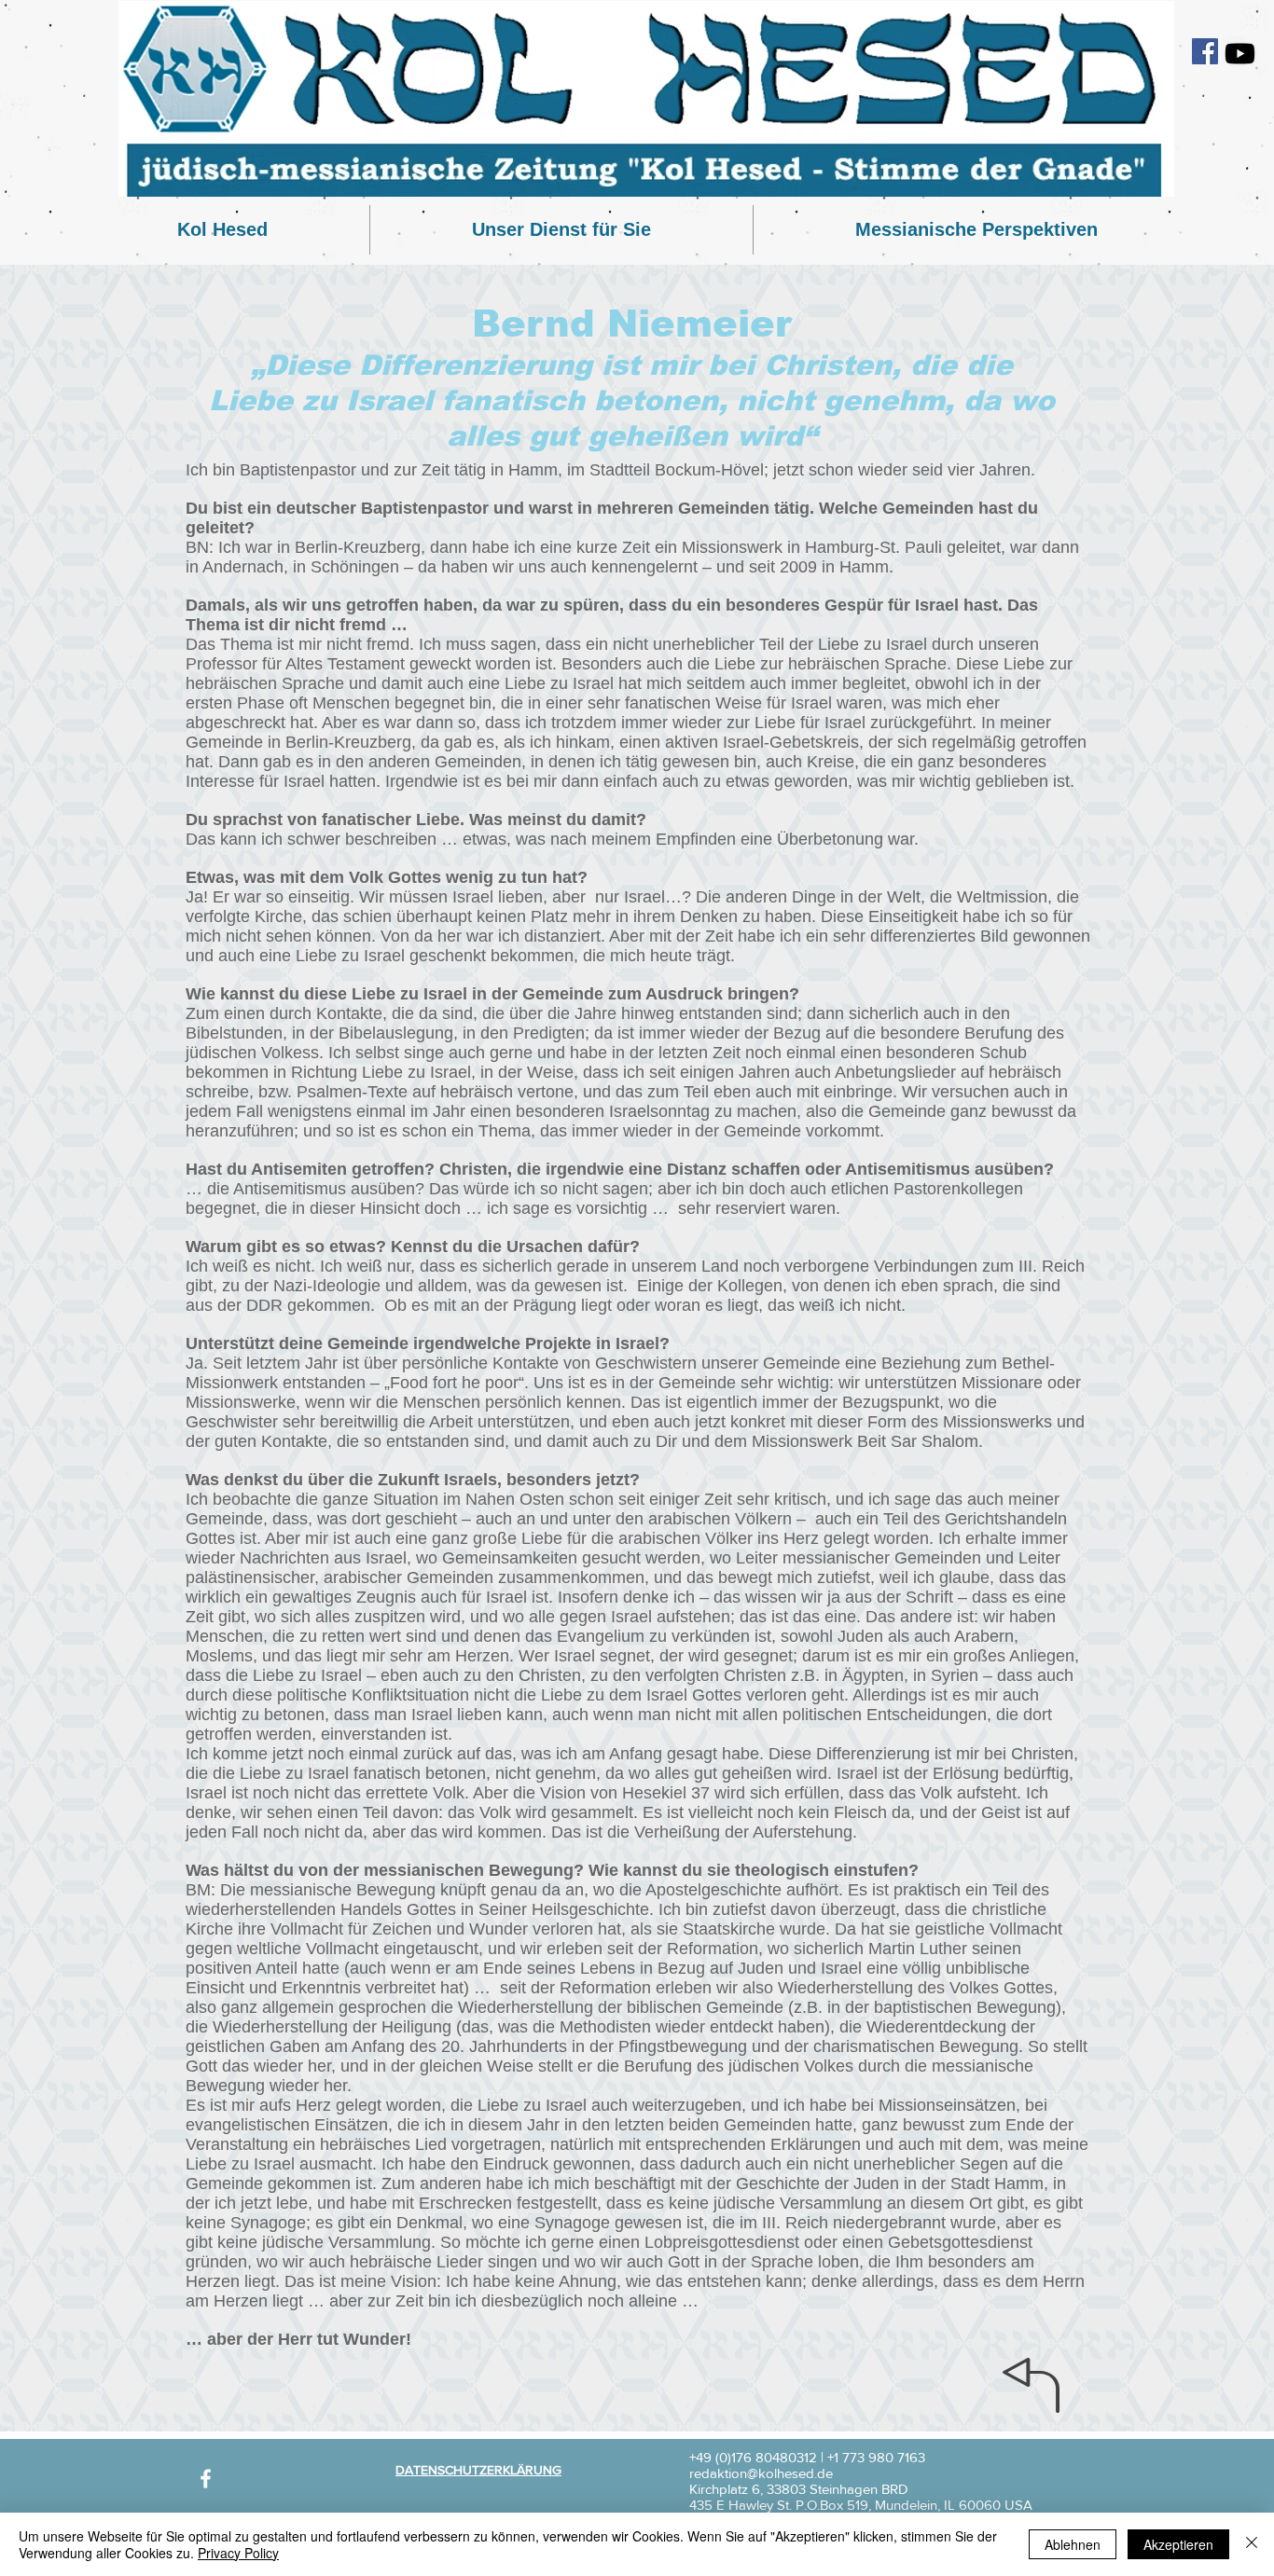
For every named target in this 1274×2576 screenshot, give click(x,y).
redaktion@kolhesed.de (761, 2473)
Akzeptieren (1178, 2544)
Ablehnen (1073, 2544)
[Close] (1252, 2544)
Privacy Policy (238, 2553)
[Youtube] (1240, 54)
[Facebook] (1205, 51)
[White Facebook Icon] (206, 2479)
